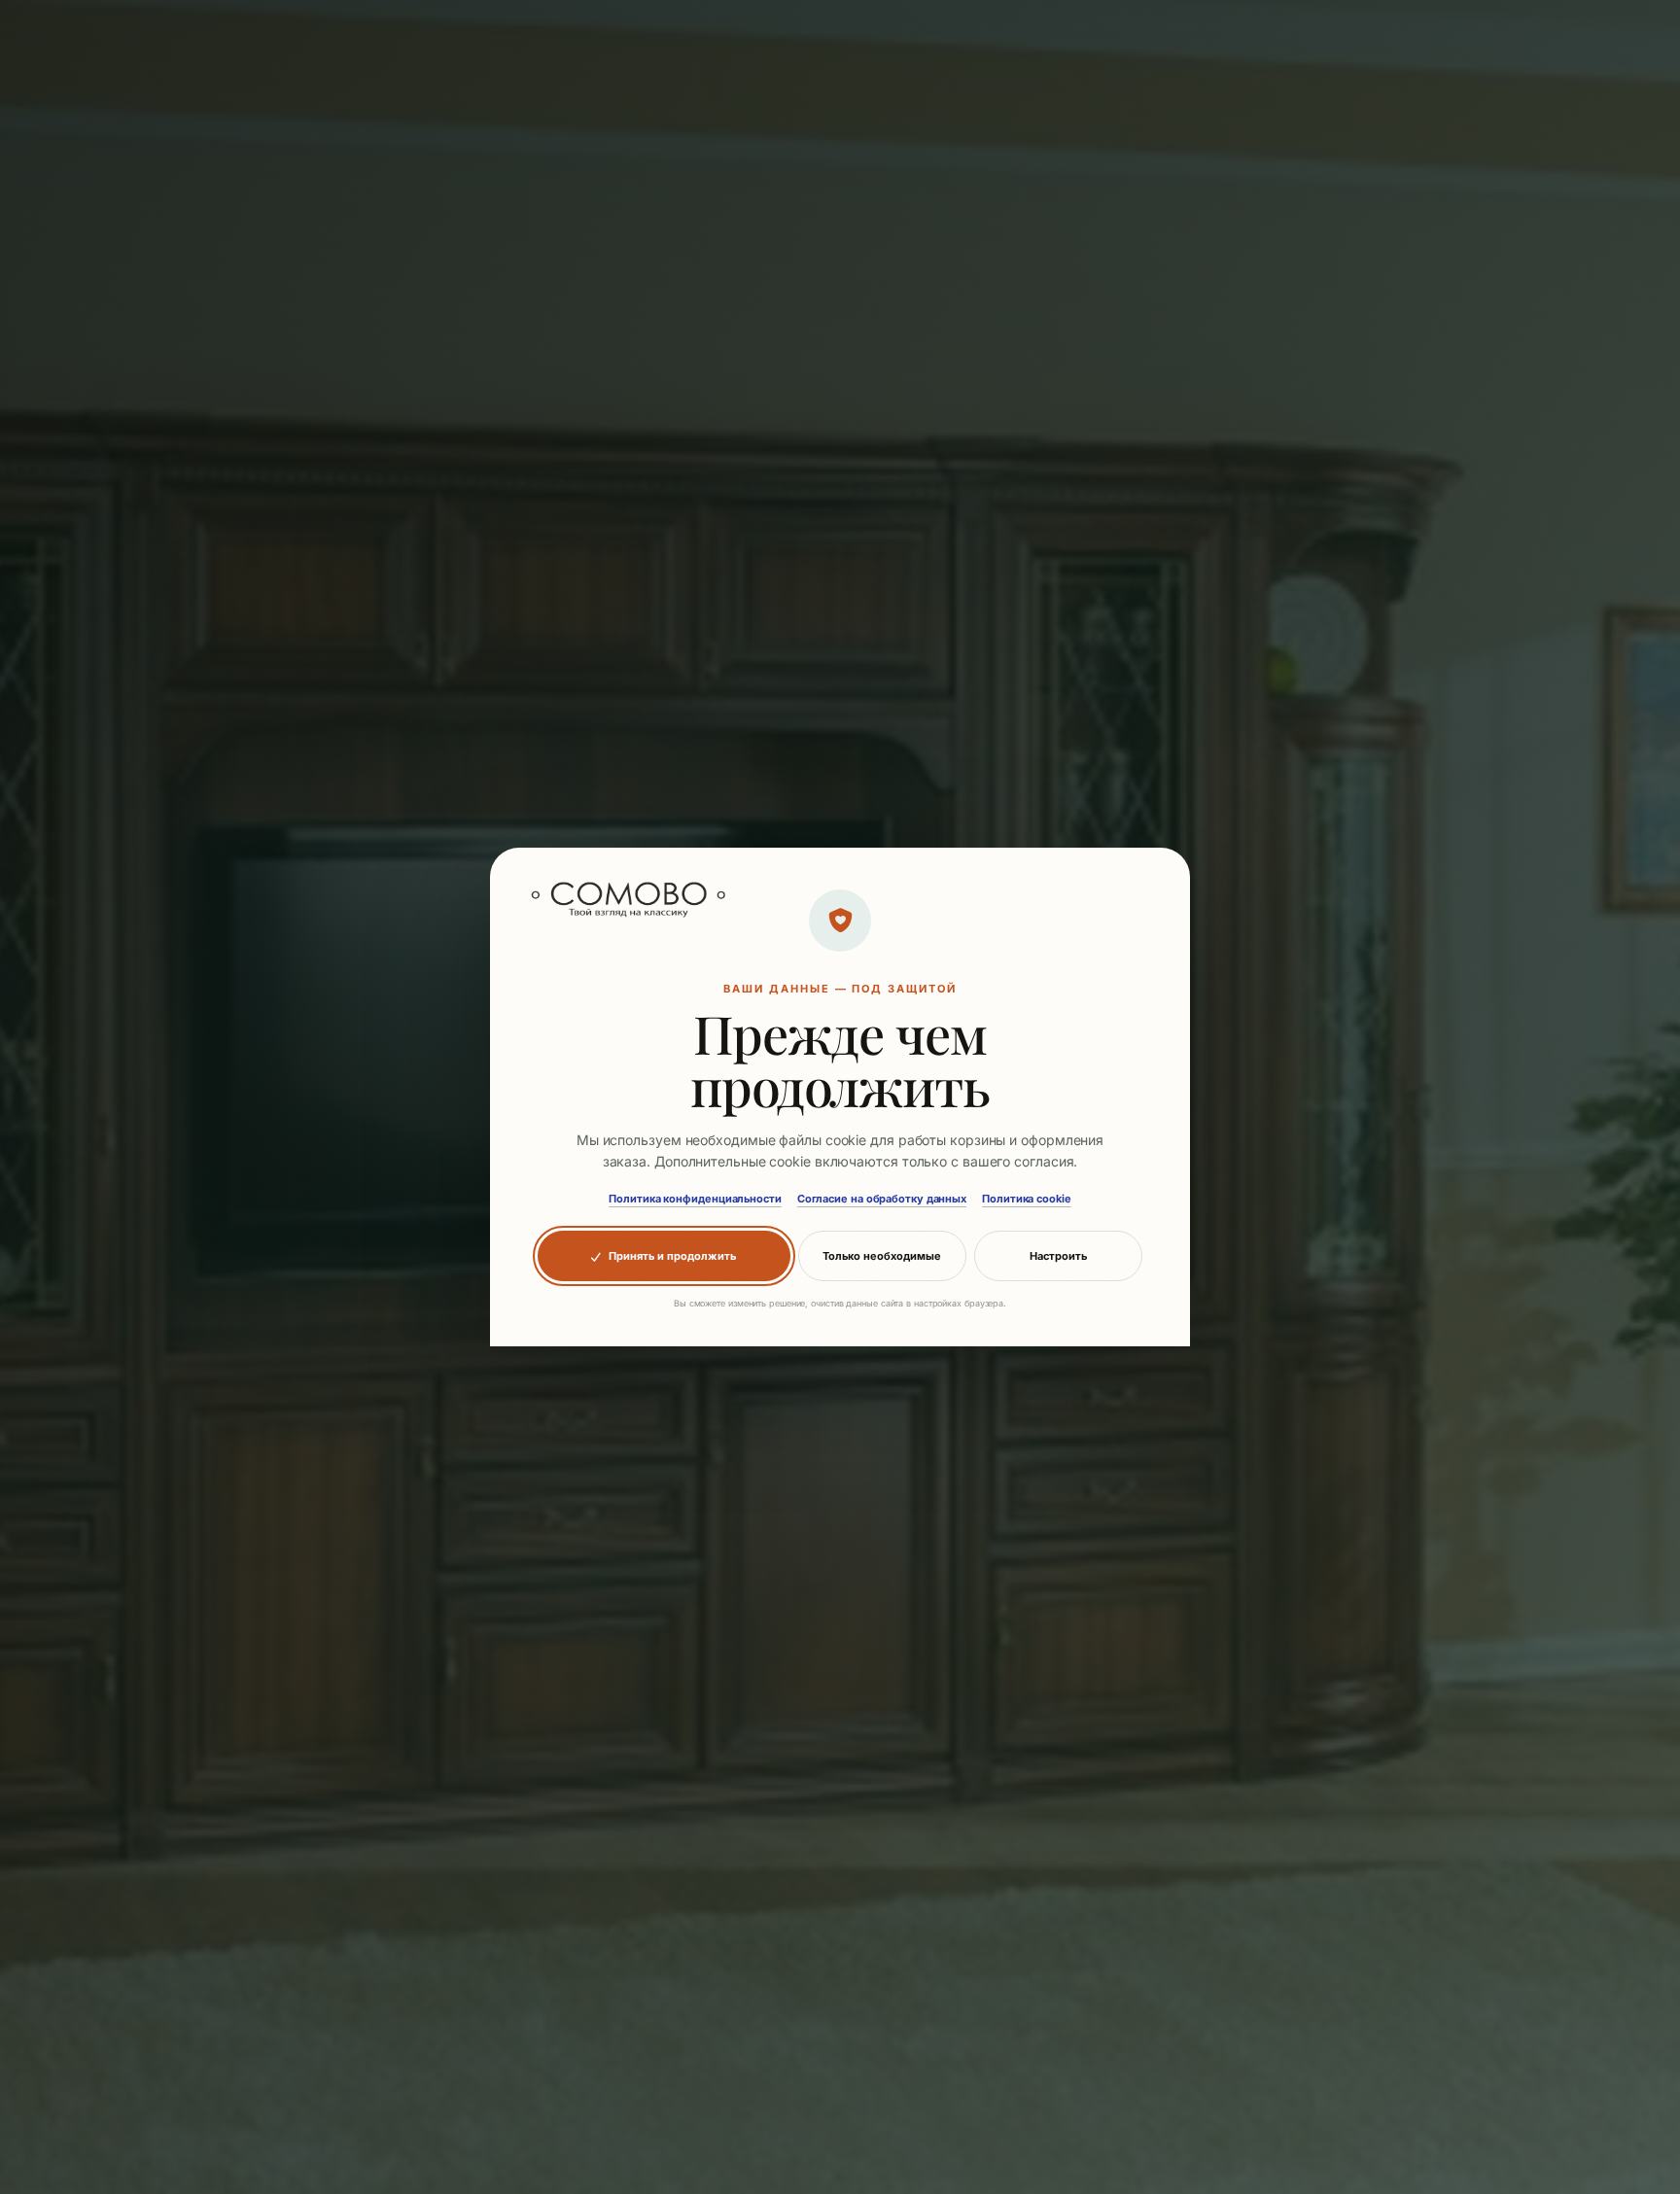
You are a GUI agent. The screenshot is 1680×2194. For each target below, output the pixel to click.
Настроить (1058, 1256)
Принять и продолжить (672, 1256)
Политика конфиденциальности (695, 1199)
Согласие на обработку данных (882, 1199)
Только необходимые (882, 1256)
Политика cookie (1027, 1199)
